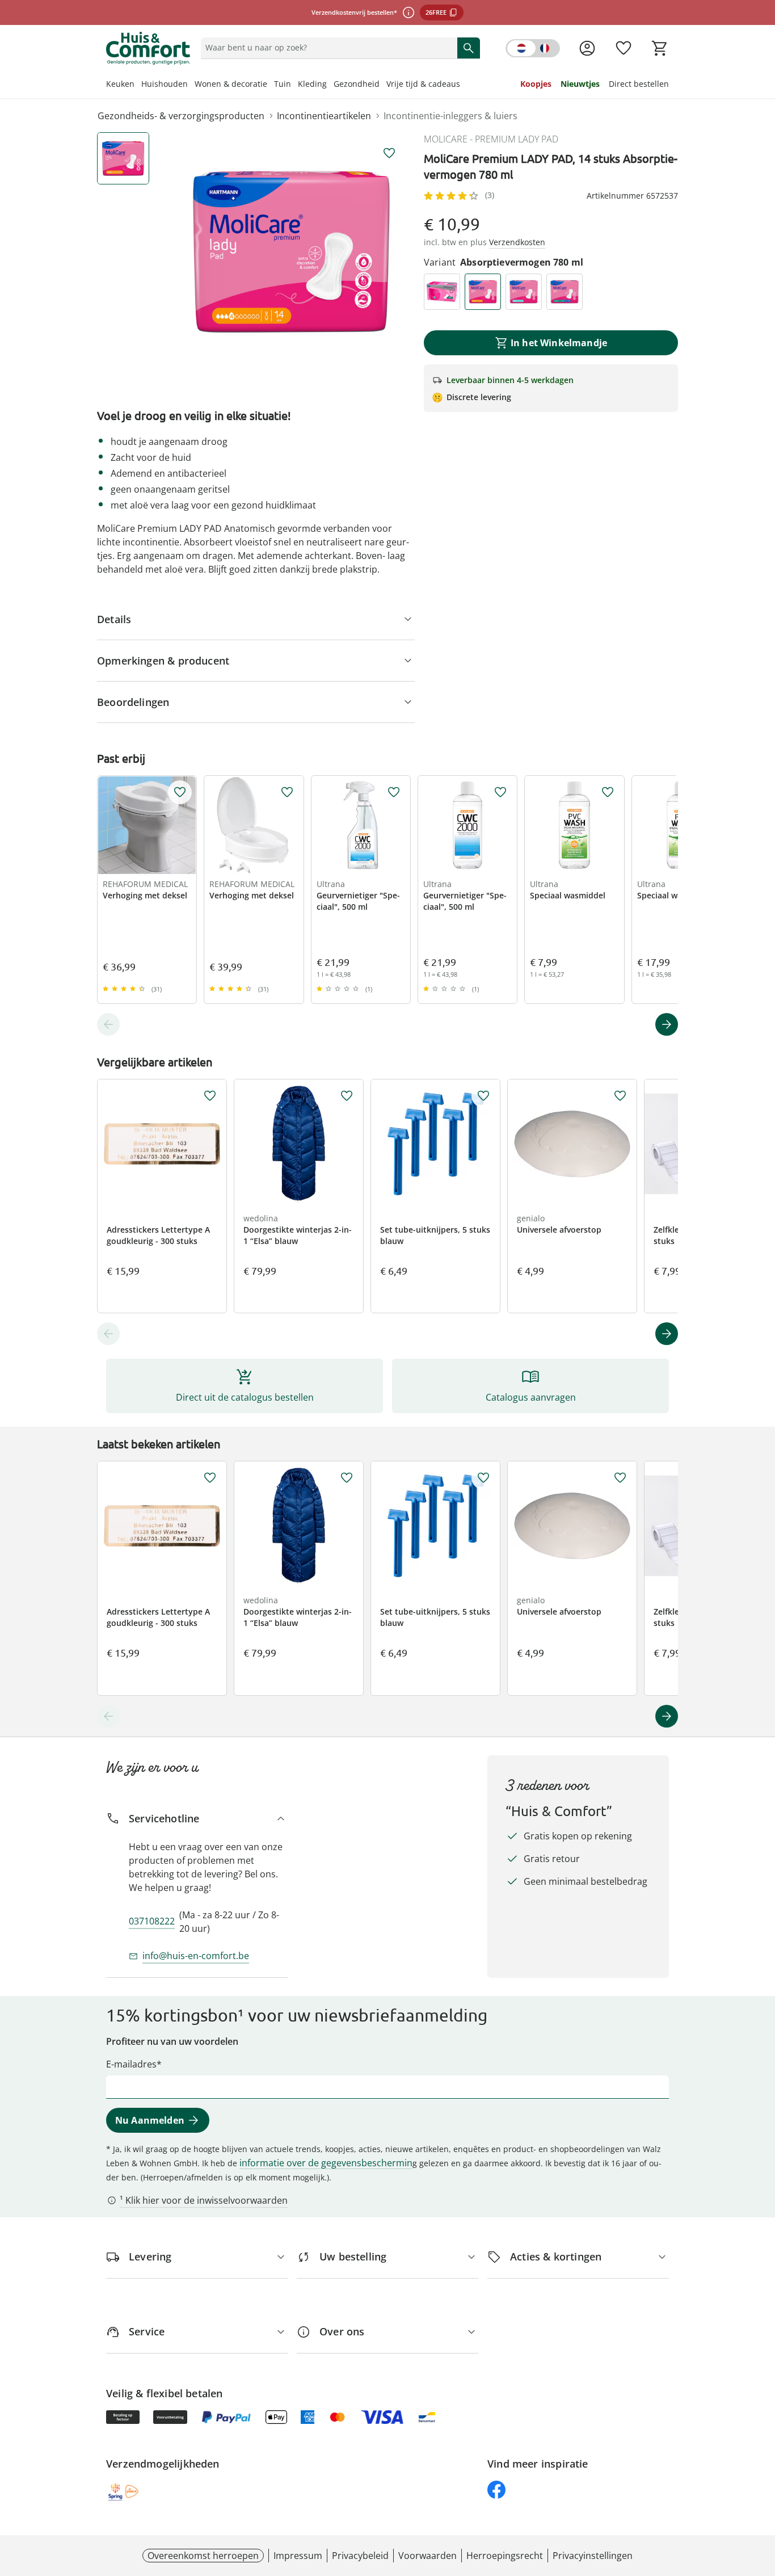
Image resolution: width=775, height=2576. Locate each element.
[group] (291, 251)
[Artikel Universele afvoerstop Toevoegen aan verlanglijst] (620, 1096)
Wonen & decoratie (231, 84)
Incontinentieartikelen (324, 116)
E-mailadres (131, 2064)
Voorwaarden (427, 2556)
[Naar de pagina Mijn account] (587, 48)
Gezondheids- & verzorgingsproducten (181, 116)
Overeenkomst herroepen (203, 2556)
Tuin (283, 84)
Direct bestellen (639, 84)
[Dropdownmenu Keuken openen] (138, 85)
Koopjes (536, 84)
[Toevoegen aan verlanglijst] (389, 153)
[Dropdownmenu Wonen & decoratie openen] (271, 85)
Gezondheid (357, 84)
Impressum (298, 2556)
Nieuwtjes (580, 84)
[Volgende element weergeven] (667, 1024)
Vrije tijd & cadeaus (423, 84)
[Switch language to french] (533, 48)
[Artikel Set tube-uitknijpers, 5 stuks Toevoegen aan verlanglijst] (483, 1096)
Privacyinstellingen (593, 2556)
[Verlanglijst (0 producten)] (624, 48)
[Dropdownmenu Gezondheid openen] (383, 85)
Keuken (120, 84)
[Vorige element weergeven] (108, 1024)
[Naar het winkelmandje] (660, 48)
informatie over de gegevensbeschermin (326, 2163)
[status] (327, 48)
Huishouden (165, 84)
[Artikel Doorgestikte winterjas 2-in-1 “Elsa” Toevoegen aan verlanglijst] (347, 1096)
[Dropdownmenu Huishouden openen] (191, 85)
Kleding (312, 84)
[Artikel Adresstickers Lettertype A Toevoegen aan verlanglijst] (210, 1096)
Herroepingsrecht (505, 2556)
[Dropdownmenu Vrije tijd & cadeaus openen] (464, 85)
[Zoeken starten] (469, 48)
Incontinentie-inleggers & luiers (450, 116)
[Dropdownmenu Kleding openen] (330, 85)
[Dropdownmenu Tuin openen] (294, 85)
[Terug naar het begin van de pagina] (761, 2494)
